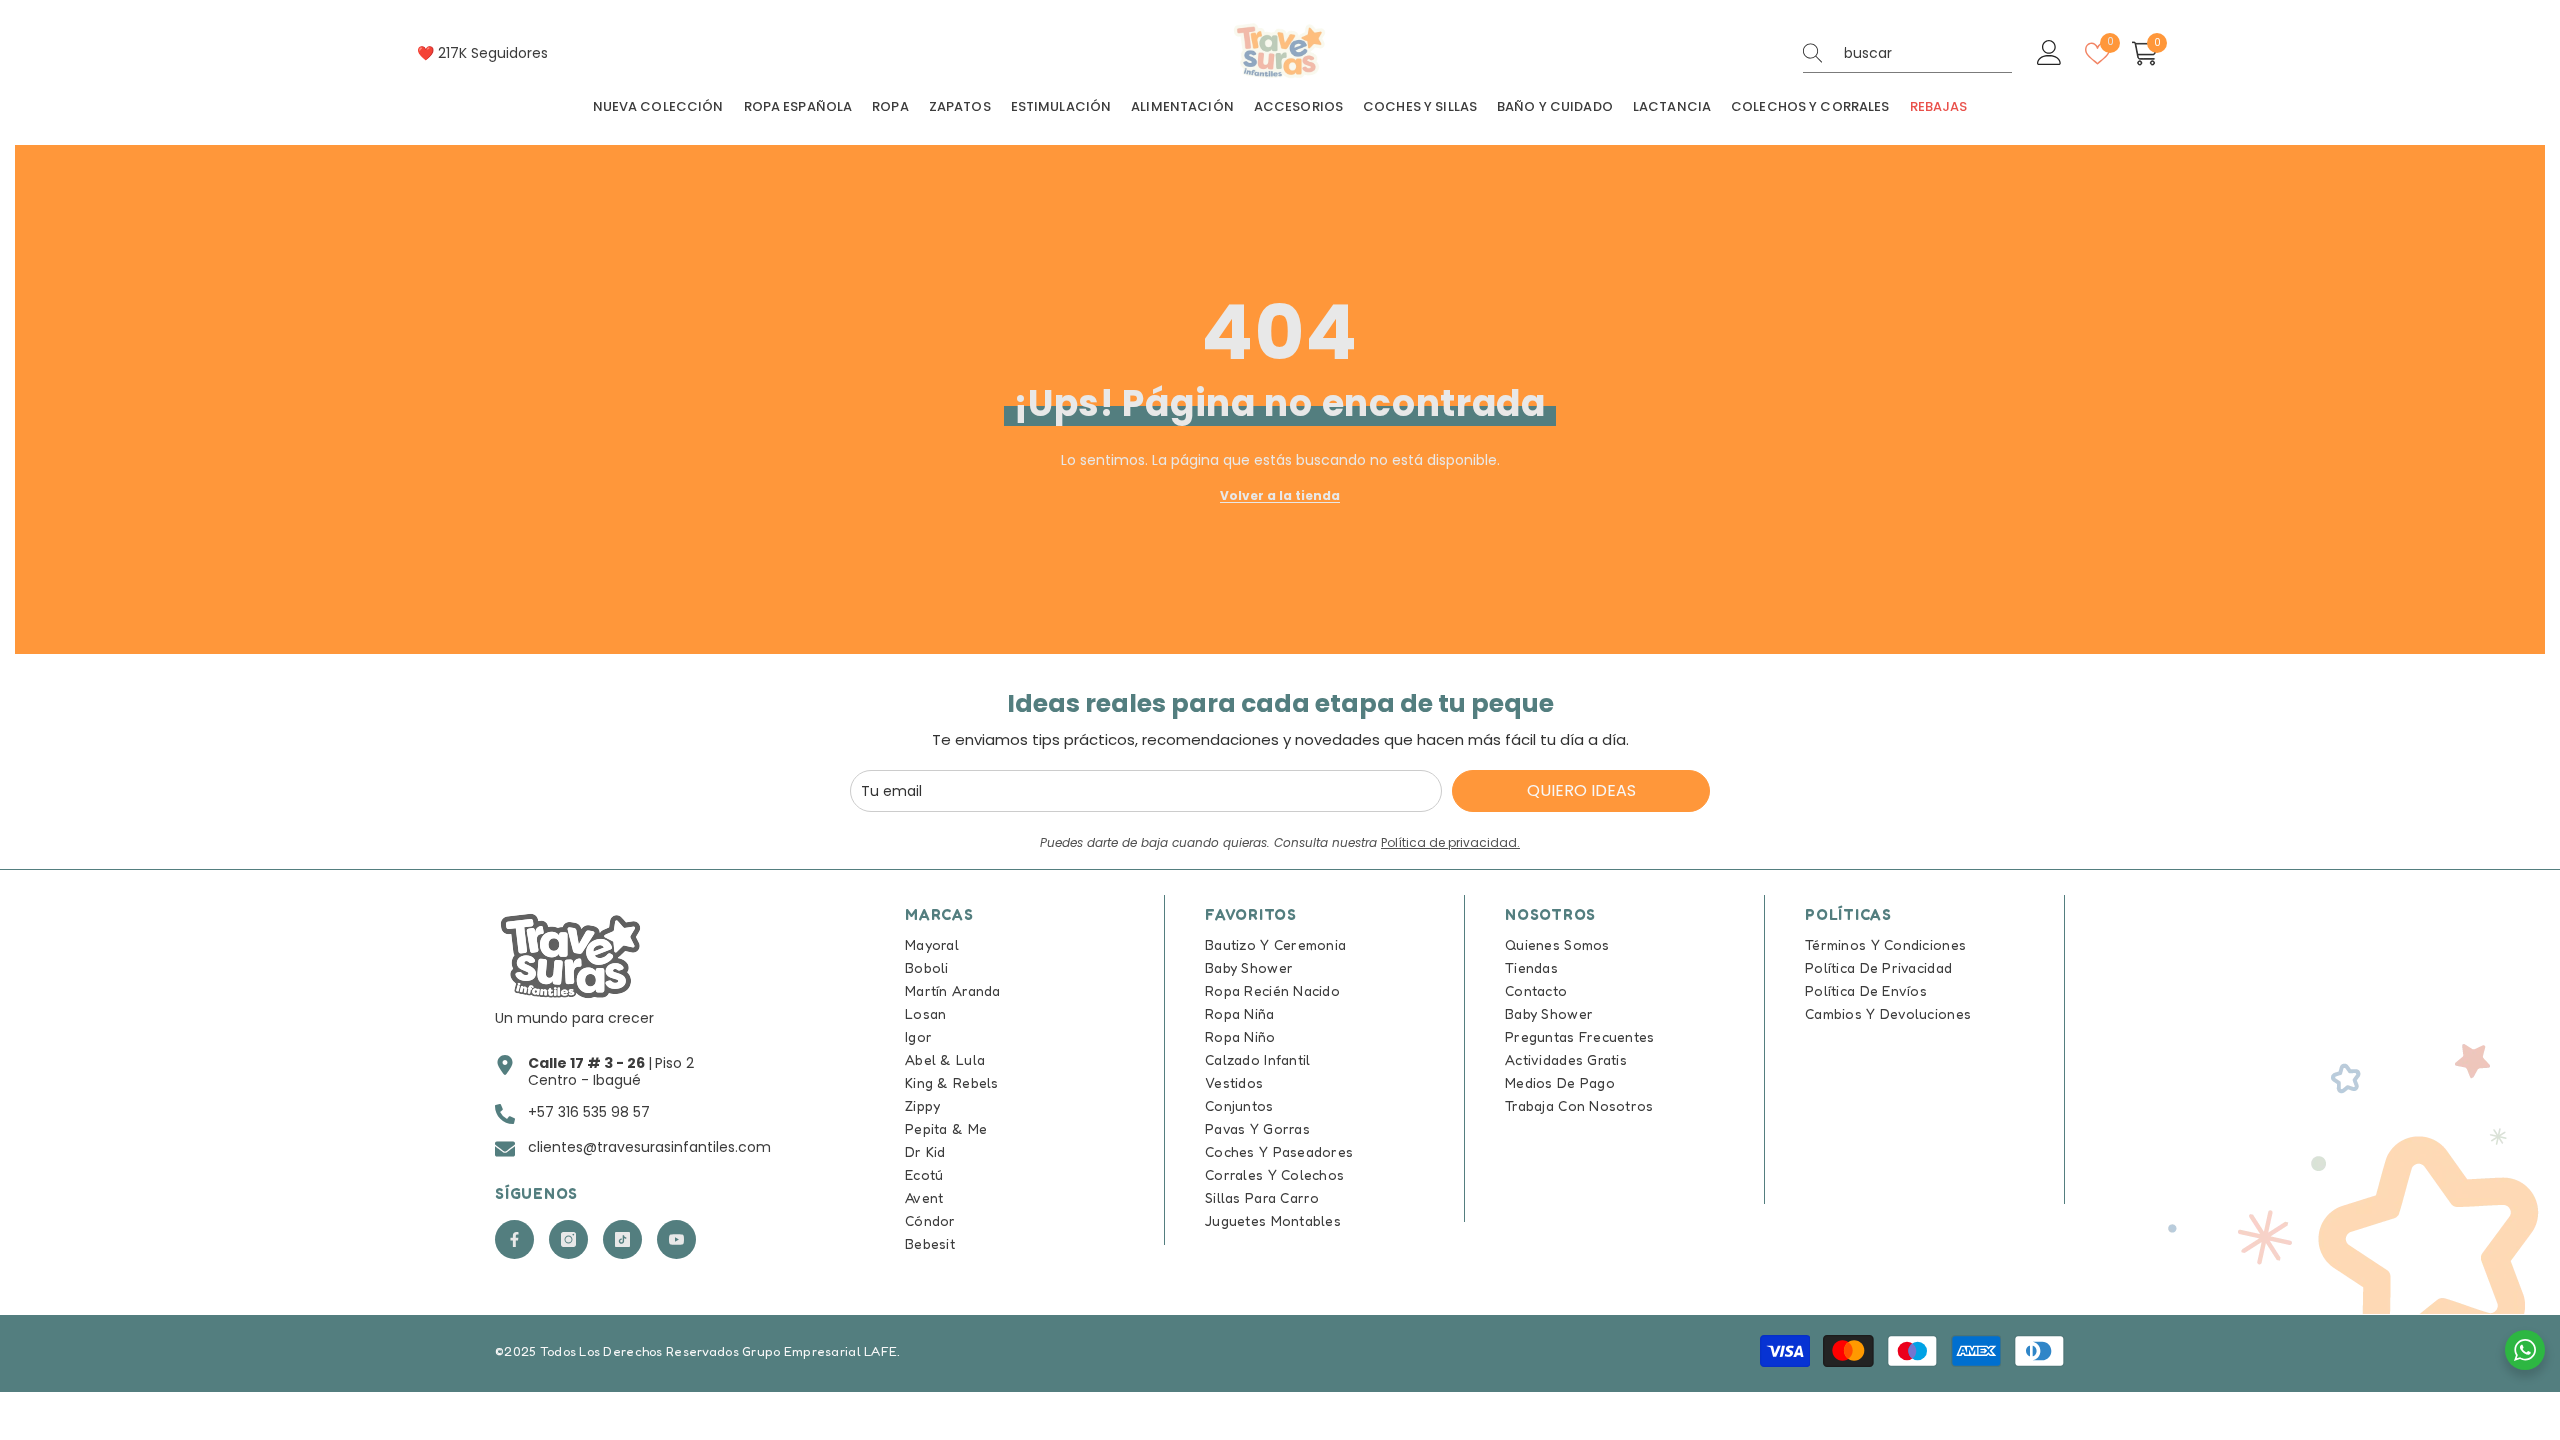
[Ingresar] (2049, 53)
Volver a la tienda (1280, 495)
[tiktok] (622, 1239)
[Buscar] (1907, 53)
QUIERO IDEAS (1581, 790)
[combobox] (1928, 53)
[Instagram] (568, 1239)
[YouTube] (676, 1239)
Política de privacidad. (1450, 842)
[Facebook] (514, 1239)
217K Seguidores (493, 53)
